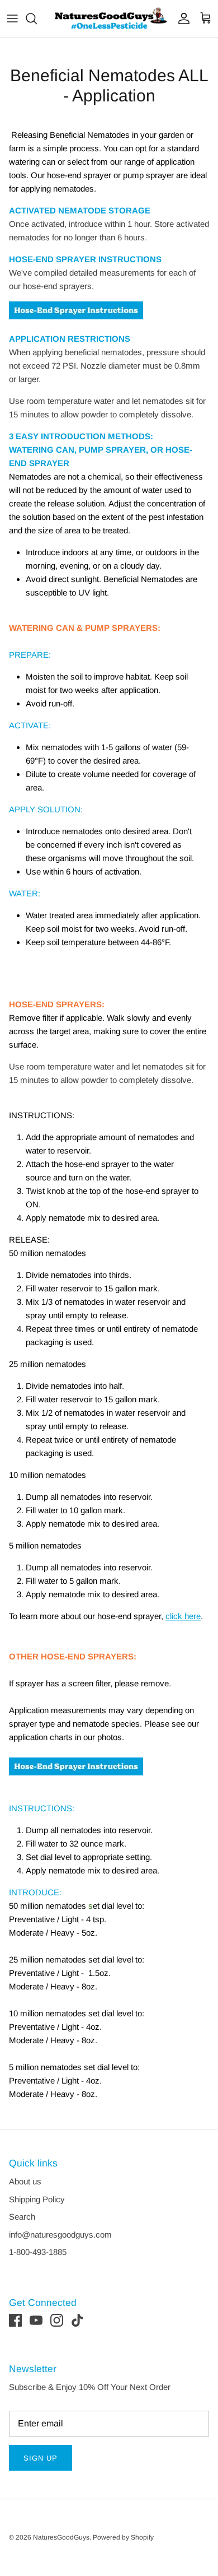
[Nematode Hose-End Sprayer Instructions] (76, 325)
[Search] (37, 18)
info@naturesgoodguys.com (60, 2235)
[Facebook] (15, 2320)
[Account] (181, 18)
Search (22, 2217)
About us (25, 2181)
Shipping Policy (37, 2199)
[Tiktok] (77, 2320)
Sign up (41, 2458)
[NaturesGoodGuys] (109, 18)
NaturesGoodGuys (61, 2537)
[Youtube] (36, 2320)
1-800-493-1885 (38, 2252)
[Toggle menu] (12, 18)
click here (183, 1616)
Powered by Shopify (123, 2537)
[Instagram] (57, 2320)
